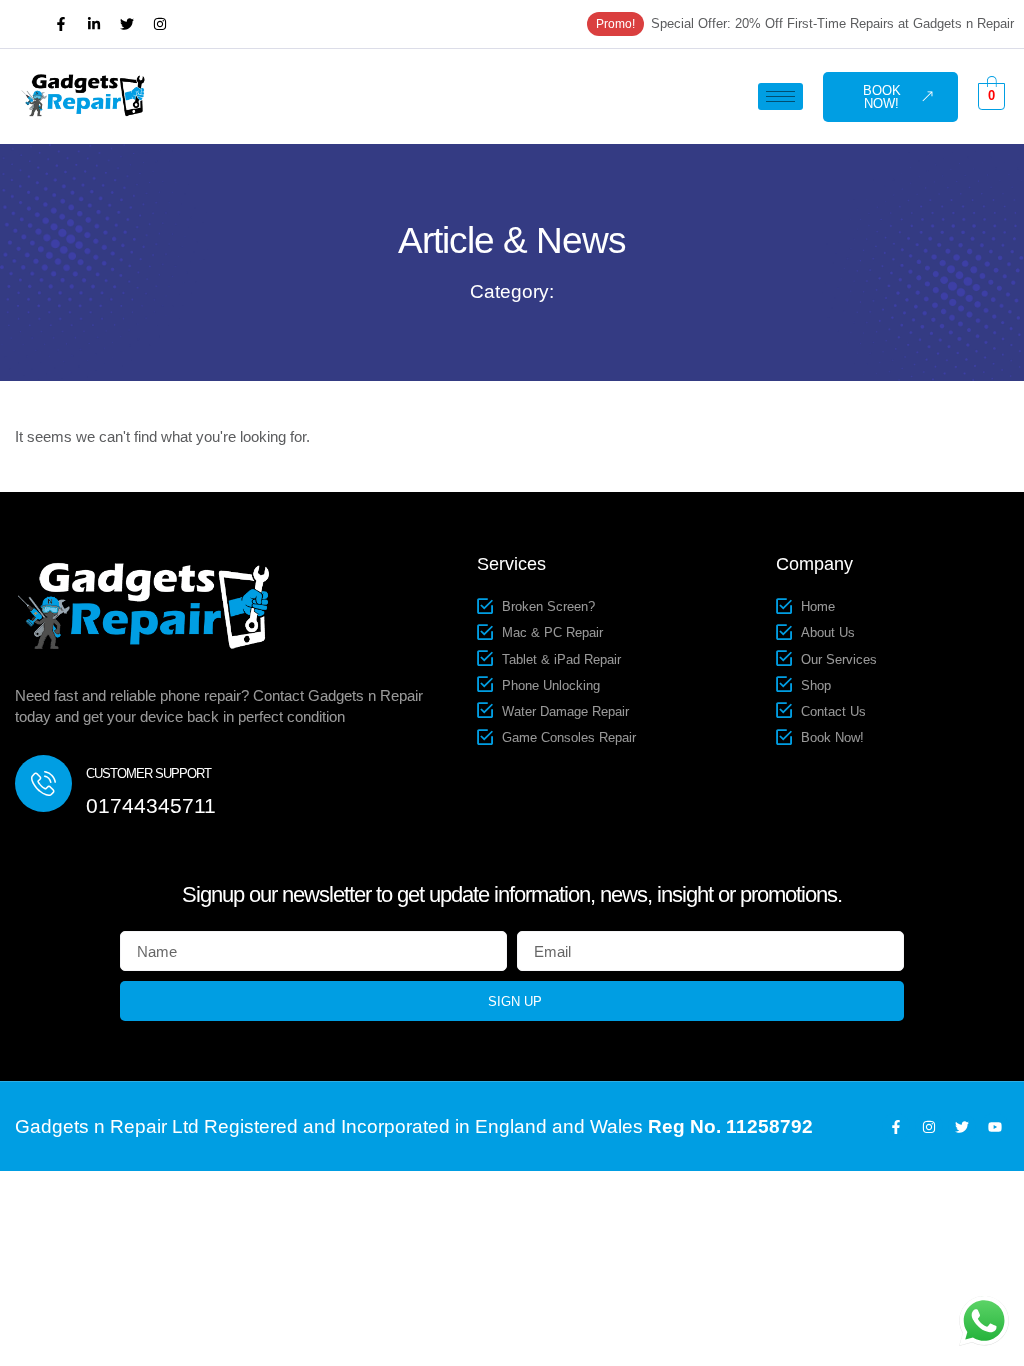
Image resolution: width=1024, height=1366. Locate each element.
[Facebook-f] (61, 24)
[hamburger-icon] (780, 96)
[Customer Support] (43, 783)
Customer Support (148, 773)
